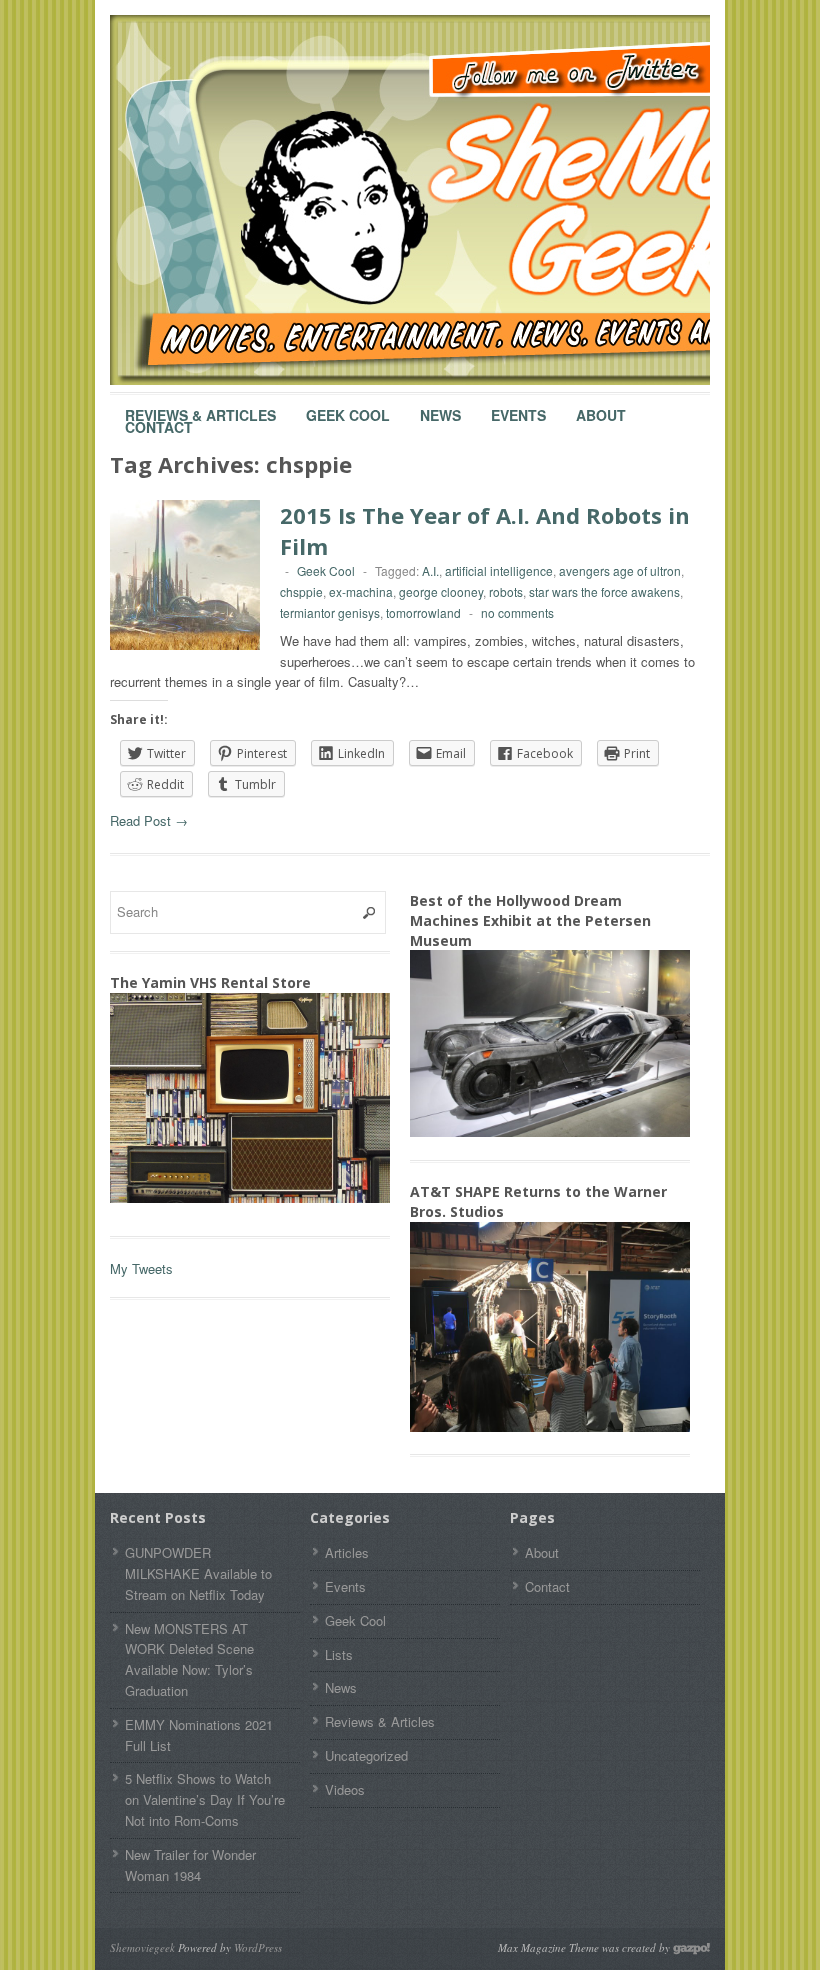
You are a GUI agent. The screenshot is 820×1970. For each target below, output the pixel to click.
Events (518, 406)
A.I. (430, 570)
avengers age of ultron (620, 570)
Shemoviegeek (142, 1947)
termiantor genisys (330, 612)
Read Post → (149, 820)
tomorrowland (423, 612)
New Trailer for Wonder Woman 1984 (190, 1865)
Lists (339, 1654)
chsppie (301, 591)
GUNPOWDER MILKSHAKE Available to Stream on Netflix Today (198, 1573)
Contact (159, 418)
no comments (517, 612)
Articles (347, 1552)
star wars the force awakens (604, 591)
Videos (345, 1789)
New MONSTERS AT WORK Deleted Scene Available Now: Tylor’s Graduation (189, 1659)
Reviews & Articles (200, 406)
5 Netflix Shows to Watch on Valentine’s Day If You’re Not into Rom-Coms (205, 1799)
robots (506, 591)
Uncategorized (366, 1755)
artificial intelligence (499, 570)
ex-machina (361, 591)
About (601, 406)
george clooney (441, 591)
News (440, 406)
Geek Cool (348, 406)
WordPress (258, 1947)
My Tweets (141, 1268)
